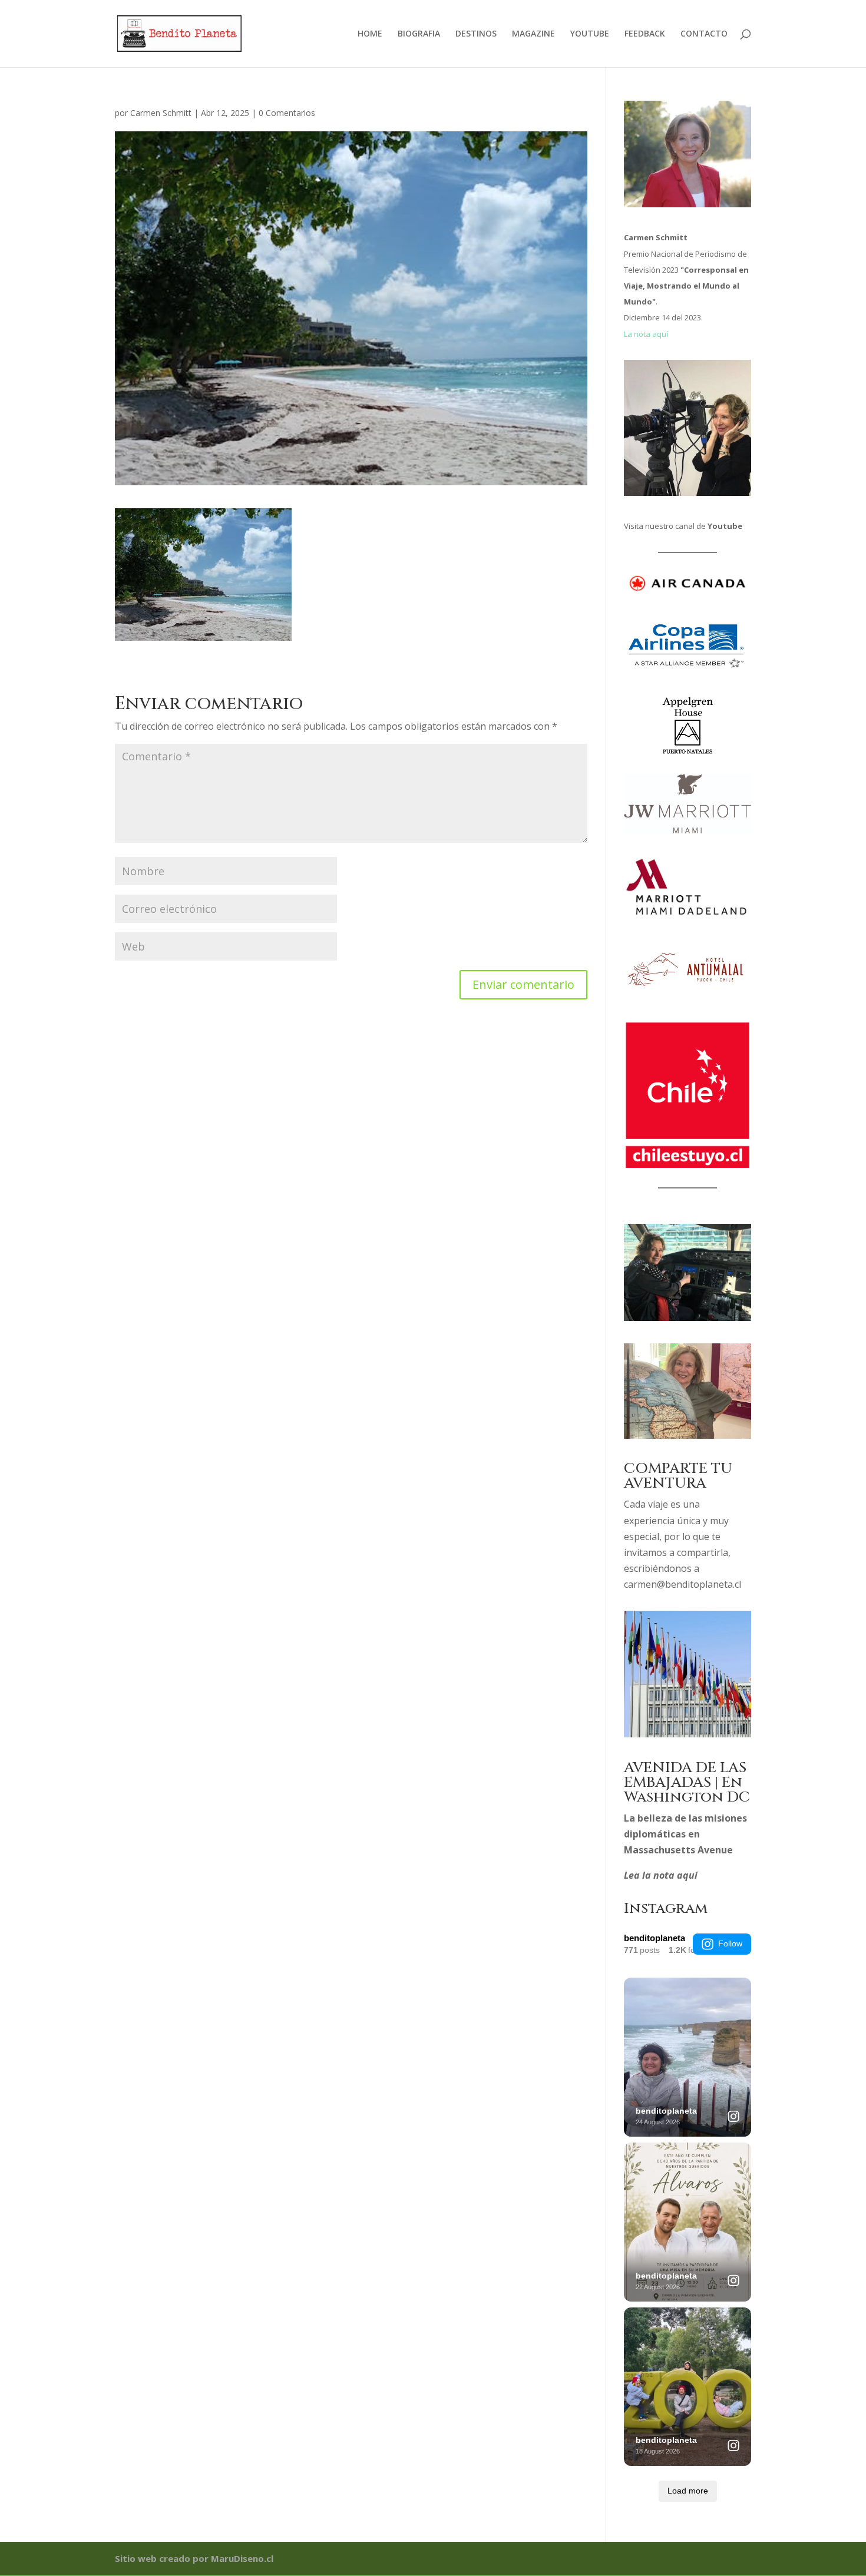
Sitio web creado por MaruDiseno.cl (194, 2558)
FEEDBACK (645, 34)
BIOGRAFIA (419, 34)
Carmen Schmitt (161, 113)
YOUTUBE (590, 34)
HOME (370, 34)
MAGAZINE (533, 34)
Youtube (725, 526)
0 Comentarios (287, 113)
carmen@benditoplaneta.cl (682, 1584)
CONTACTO (704, 34)
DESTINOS (476, 34)
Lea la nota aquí (661, 1875)
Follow (730, 1943)
